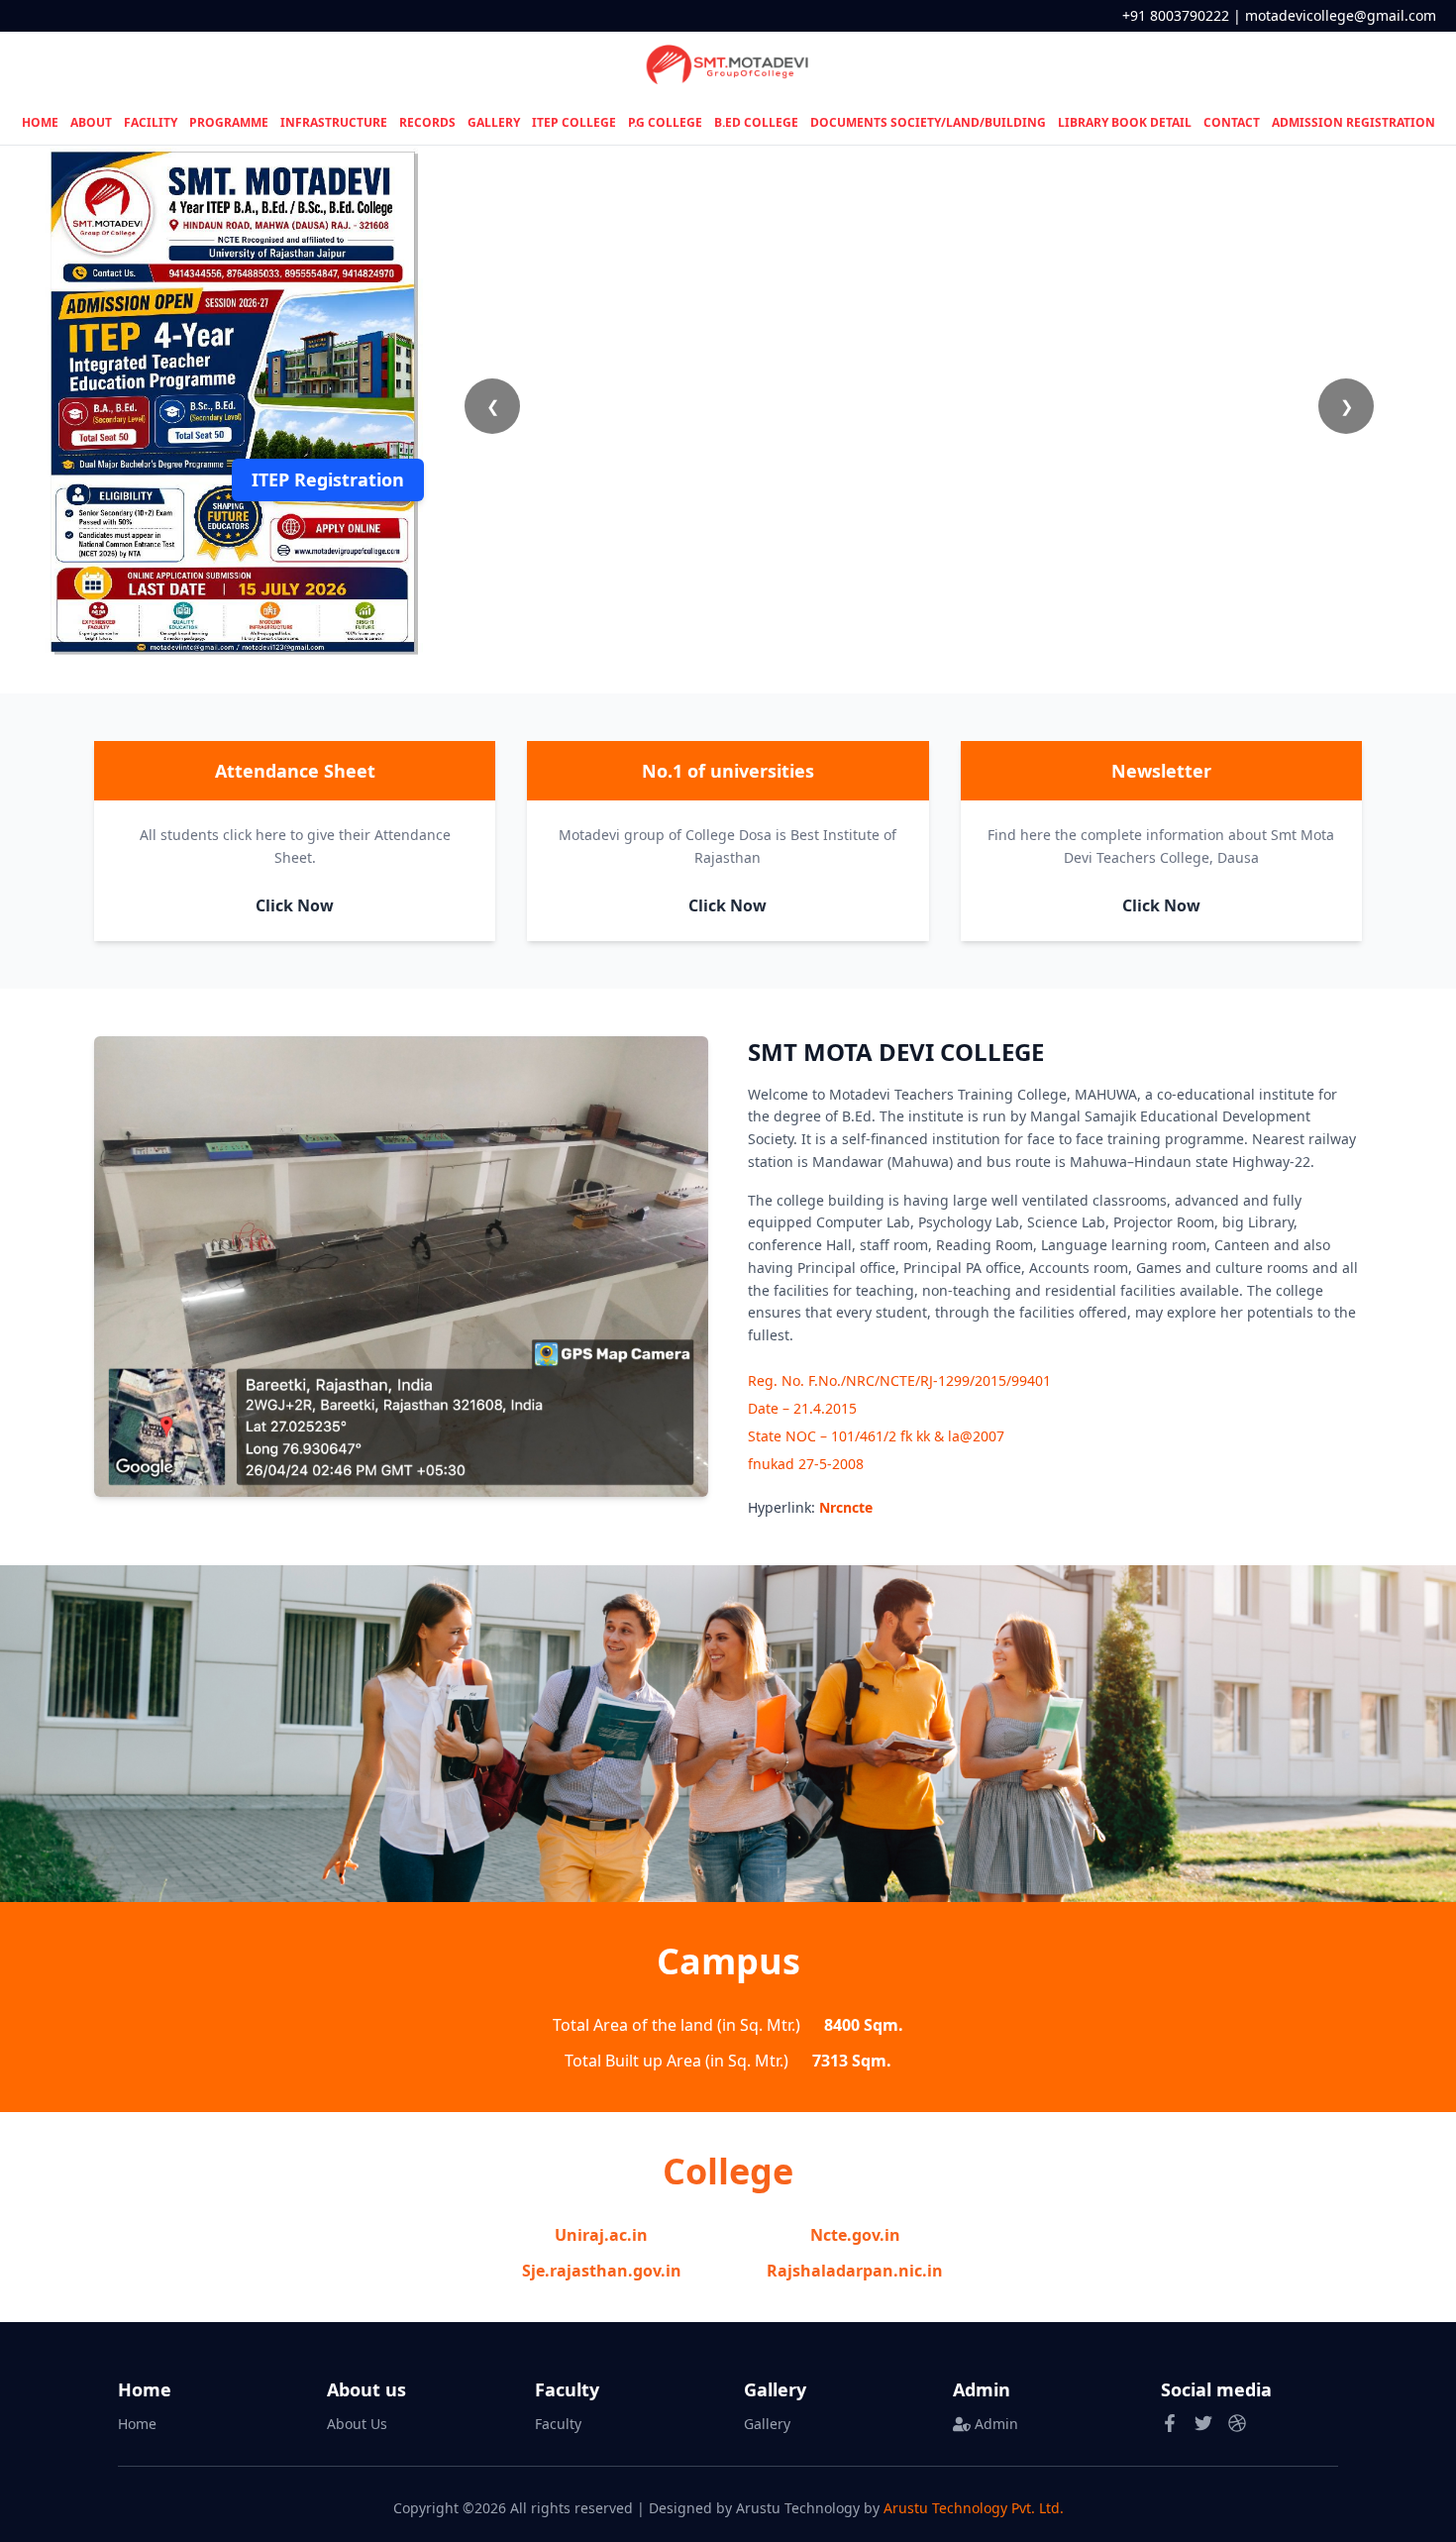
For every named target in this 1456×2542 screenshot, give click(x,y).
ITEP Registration (328, 479)
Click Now (295, 905)
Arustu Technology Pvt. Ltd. (974, 2508)
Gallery (767, 2424)
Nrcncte (846, 1507)
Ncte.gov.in (855, 2235)
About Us (357, 2424)
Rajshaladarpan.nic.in (855, 2271)
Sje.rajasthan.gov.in (602, 2271)
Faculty (558, 2424)
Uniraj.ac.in (601, 2235)
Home (137, 2424)
